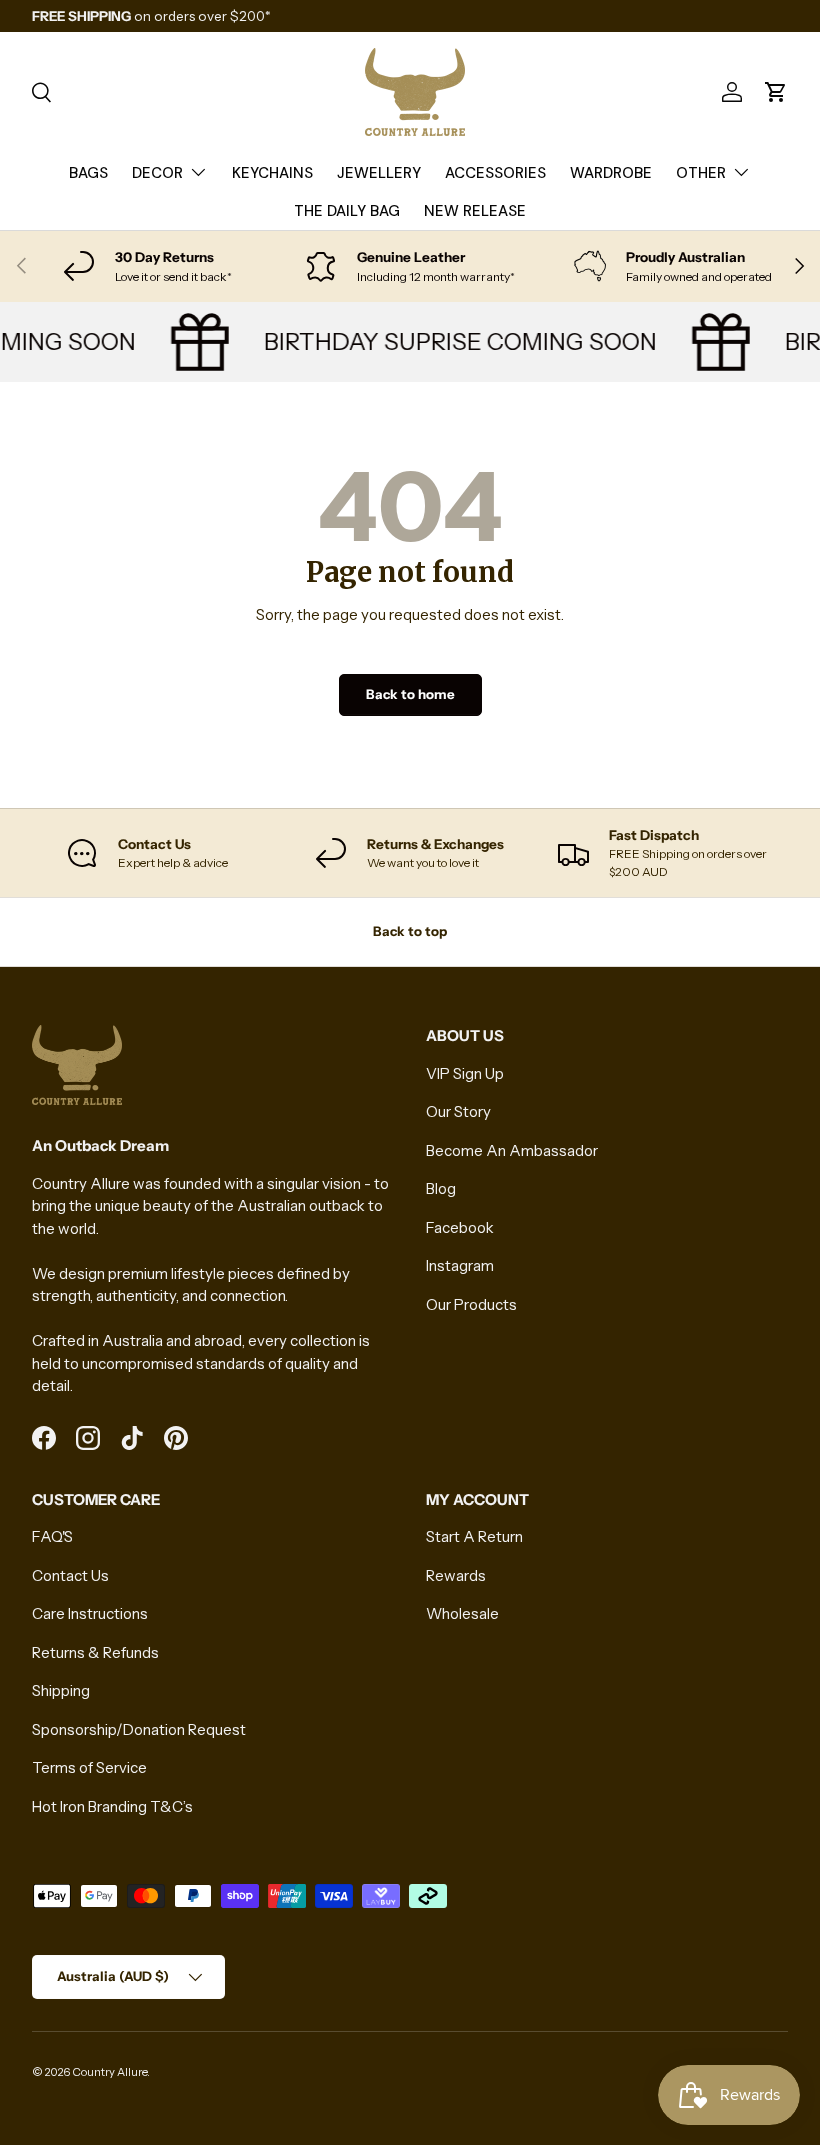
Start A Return (474, 1536)
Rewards (456, 1575)
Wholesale (462, 1613)
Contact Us (70, 1575)
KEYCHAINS (272, 173)
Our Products (471, 1304)
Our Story (458, 1111)
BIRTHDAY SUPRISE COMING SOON (452, 341)
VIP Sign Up (465, 1073)
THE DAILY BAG (347, 211)
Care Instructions (90, 1613)
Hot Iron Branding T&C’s (112, 1806)
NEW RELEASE (475, 211)
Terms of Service (89, 1767)
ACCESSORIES (495, 173)
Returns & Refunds (95, 1652)
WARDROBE (611, 173)
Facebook (460, 1227)
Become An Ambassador (512, 1150)
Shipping (61, 1690)
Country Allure (109, 2072)
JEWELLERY (379, 173)
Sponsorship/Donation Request (139, 1729)
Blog (441, 1188)
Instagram (460, 1265)
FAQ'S (52, 1536)
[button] (776, 92)
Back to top (410, 931)
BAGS (88, 173)
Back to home (410, 694)
